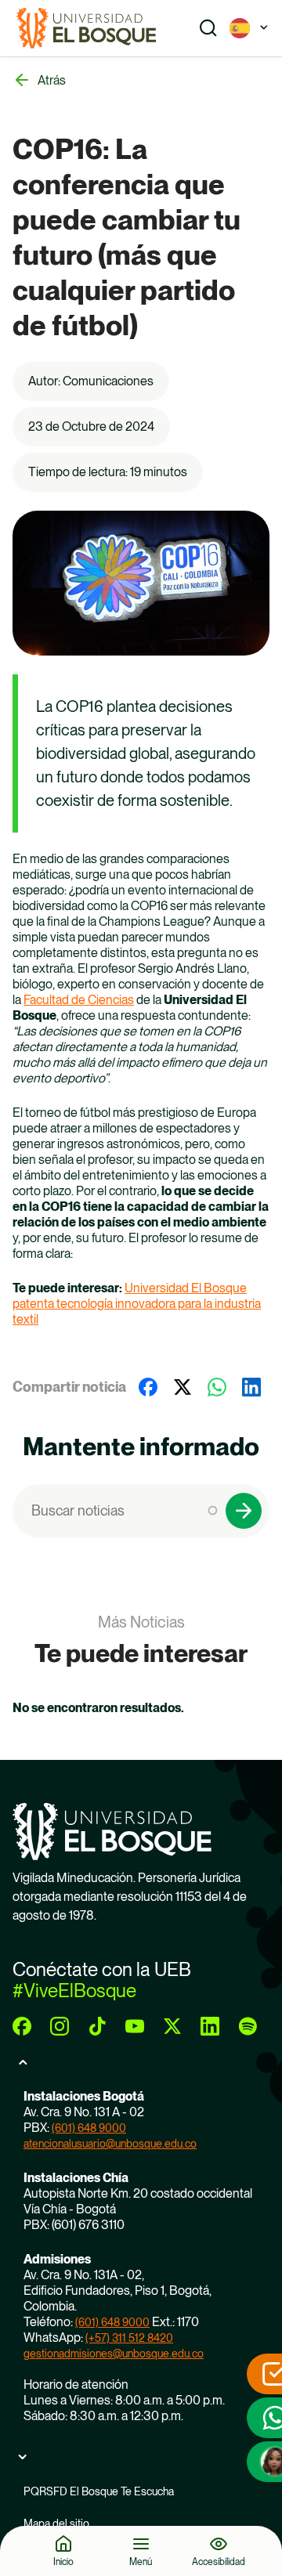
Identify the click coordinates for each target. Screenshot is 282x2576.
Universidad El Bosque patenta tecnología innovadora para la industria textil (137, 1304)
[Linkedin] (251, 1387)
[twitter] (172, 2026)
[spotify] (248, 2026)
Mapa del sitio (56, 2524)
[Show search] (208, 28)
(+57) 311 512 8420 (129, 2338)
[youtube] (135, 2026)
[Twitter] (183, 1387)
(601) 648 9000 (89, 2128)
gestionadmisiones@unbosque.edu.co (114, 2354)
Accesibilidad (219, 2562)
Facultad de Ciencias (79, 1000)
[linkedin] (210, 2026)
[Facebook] (148, 1387)
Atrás (52, 80)
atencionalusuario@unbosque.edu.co (110, 2144)
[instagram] (60, 2026)
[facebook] (22, 2026)
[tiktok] (97, 2026)
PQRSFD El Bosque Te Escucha (99, 2491)
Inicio (63, 2562)
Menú (141, 2562)
